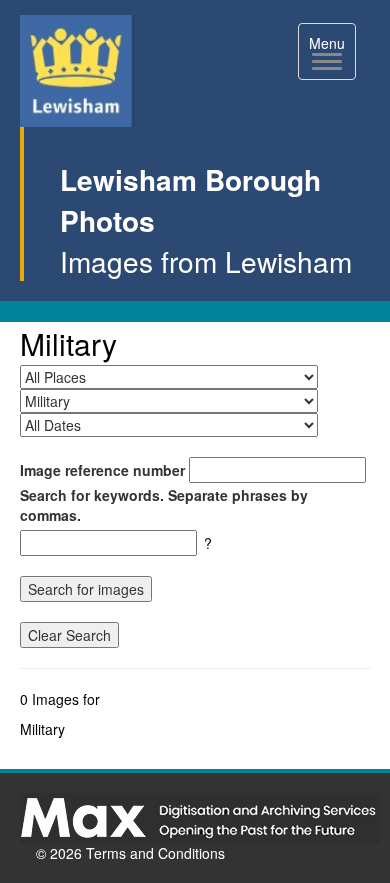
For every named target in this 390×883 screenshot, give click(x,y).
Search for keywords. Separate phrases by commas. (164, 505)
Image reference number (102, 470)
